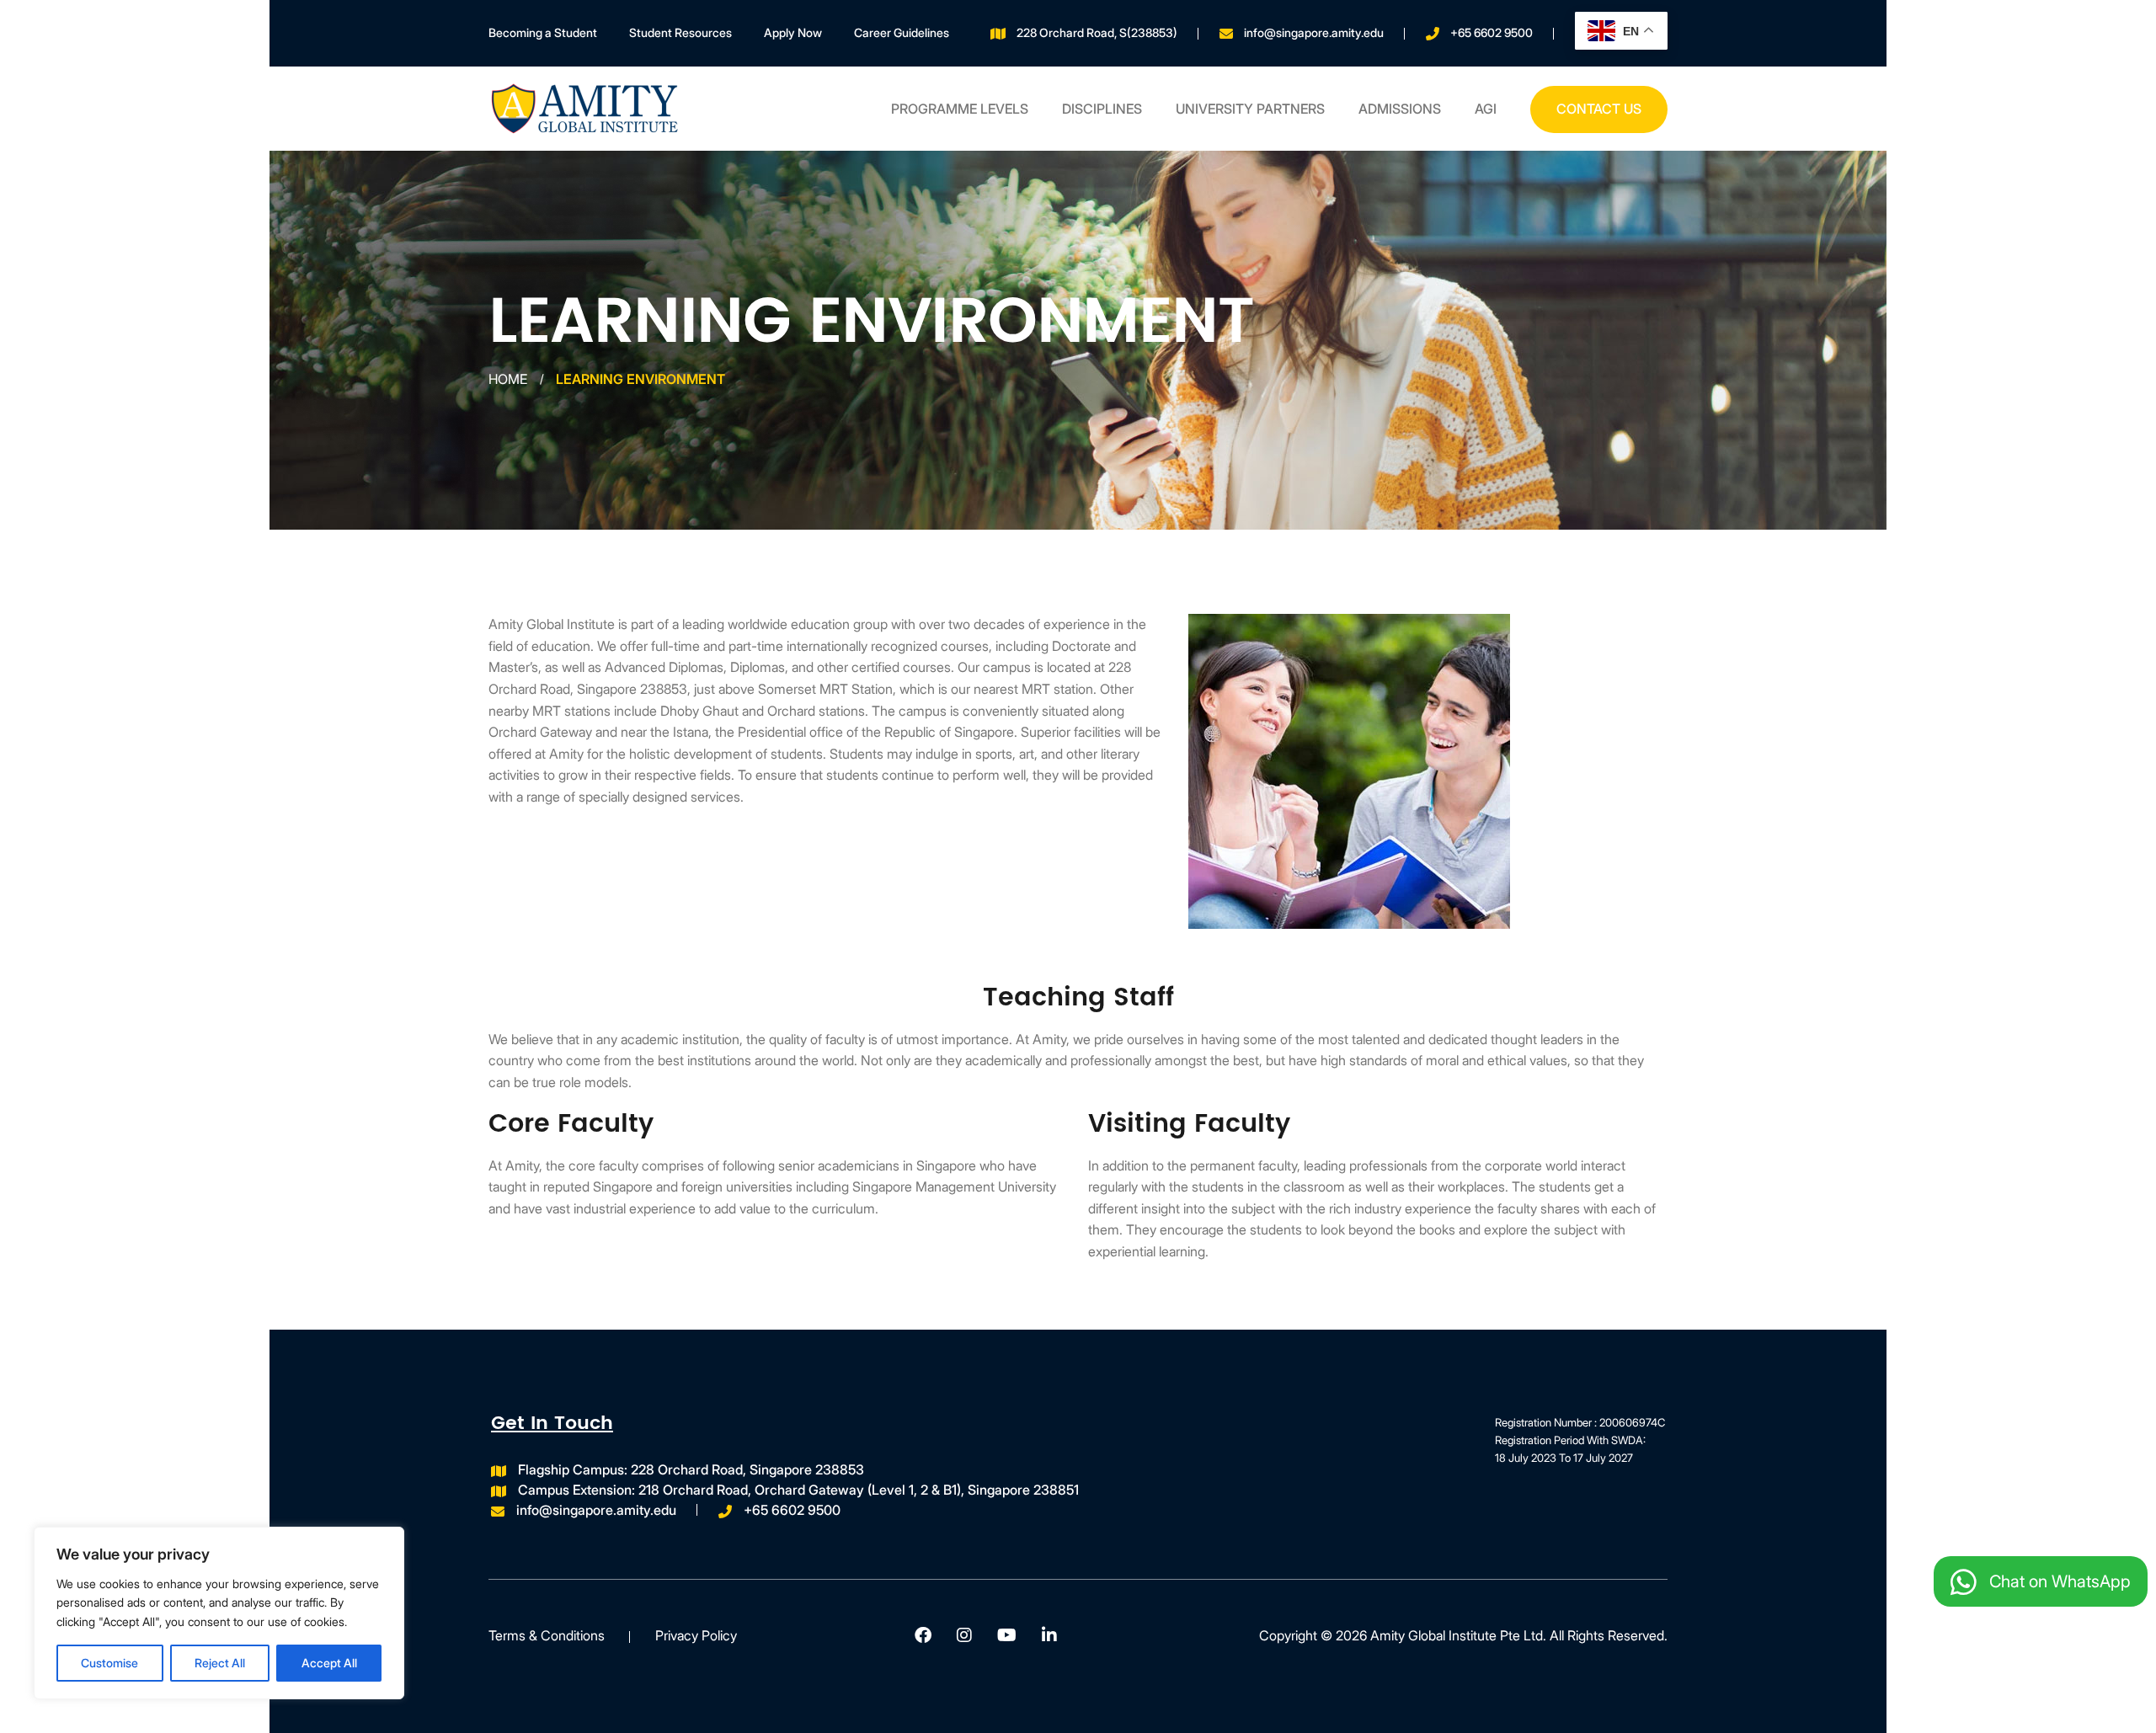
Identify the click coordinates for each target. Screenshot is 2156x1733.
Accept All (329, 1663)
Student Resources (680, 32)
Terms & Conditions (547, 1635)
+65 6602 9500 (1492, 32)
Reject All (220, 1663)
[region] (219, 1613)
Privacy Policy (696, 1635)
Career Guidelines (902, 32)
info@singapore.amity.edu (1314, 32)
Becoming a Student (543, 32)
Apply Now (793, 32)
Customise (109, 1663)
